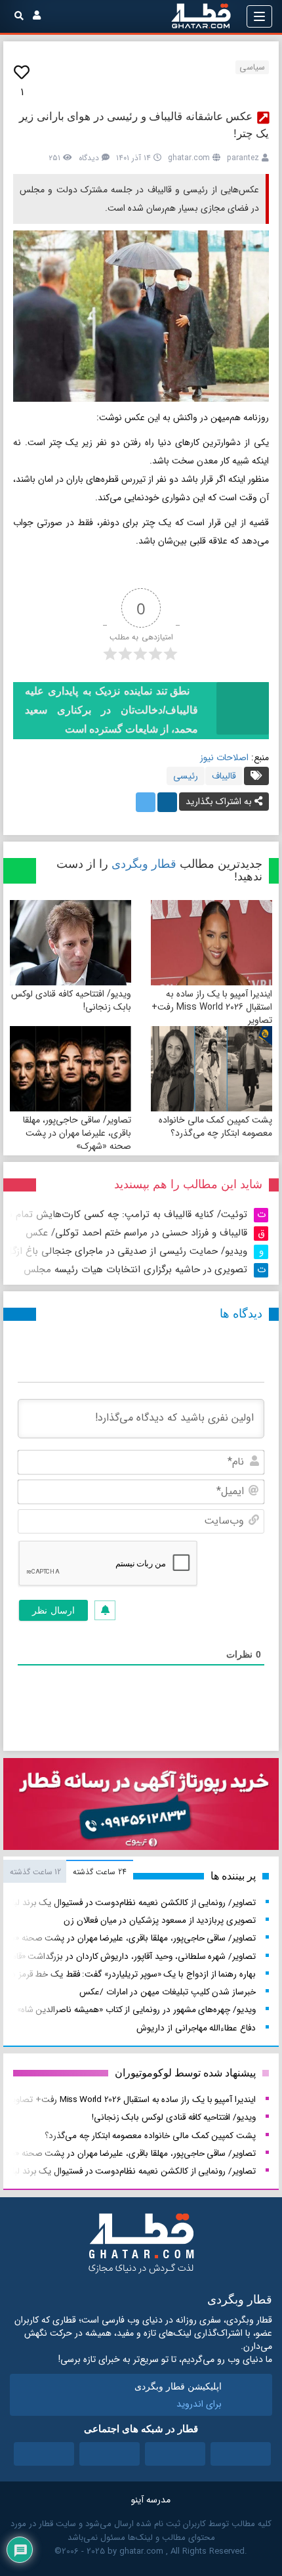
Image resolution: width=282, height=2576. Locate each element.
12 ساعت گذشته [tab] (35, 1872)
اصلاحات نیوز (224, 758)
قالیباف (224, 776)
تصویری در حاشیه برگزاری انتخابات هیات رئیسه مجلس (135, 1270)
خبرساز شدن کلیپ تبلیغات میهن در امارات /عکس (168, 1992)
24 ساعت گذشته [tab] (99, 1872)
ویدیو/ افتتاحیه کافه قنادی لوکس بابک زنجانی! (71, 1000)
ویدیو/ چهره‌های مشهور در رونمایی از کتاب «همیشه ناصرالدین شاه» (136, 2010)
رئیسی (186, 776)
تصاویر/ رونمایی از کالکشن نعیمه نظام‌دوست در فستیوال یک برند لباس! (128, 1903)
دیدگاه (89, 158)
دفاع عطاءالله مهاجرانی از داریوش (196, 2028)
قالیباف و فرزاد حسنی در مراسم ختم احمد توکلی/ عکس (136, 1233)
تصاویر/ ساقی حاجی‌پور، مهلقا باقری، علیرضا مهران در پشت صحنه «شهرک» (77, 1133)
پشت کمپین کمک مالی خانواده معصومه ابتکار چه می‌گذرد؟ (215, 1127)
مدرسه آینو (151, 2500)
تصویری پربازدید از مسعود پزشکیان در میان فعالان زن (160, 1921)
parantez (243, 158)
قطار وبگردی (144, 864)
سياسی (252, 67)
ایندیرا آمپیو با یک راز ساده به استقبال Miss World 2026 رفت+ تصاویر (212, 1007)
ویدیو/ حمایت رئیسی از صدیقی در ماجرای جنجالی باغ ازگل (126, 1251)
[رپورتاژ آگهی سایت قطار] (141, 1807)
